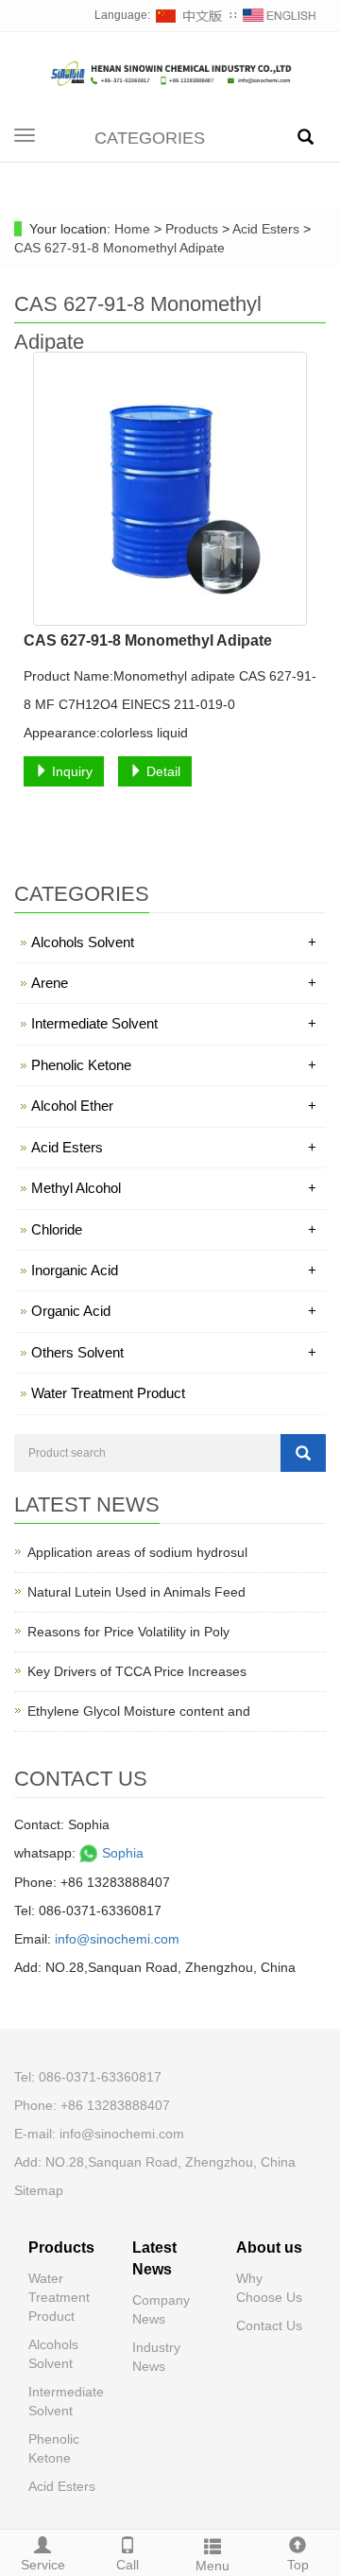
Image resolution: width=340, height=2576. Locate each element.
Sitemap (39, 2190)
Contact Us (269, 2325)
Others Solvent (174, 1352)
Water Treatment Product (108, 1393)
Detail (161, 771)
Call (127, 2565)
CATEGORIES (150, 138)
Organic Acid (174, 1311)
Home (132, 229)
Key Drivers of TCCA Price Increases (137, 1671)
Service (43, 2565)
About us (269, 2248)
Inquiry (70, 771)
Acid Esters (266, 229)
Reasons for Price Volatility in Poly (128, 1632)
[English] (280, 15)
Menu (212, 2566)
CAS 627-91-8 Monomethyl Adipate (119, 248)
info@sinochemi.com (117, 1939)
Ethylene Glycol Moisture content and (139, 1711)
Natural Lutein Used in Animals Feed (136, 1592)
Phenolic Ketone (174, 1065)
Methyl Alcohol (174, 1188)
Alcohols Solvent (174, 942)
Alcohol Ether (174, 1106)
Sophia (121, 1853)
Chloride (174, 1229)
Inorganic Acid (174, 1270)
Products (194, 229)
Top (298, 2565)
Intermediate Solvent (174, 1023)
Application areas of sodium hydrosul (137, 1552)
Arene (174, 983)
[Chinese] (190, 15)
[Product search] (303, 1453)
